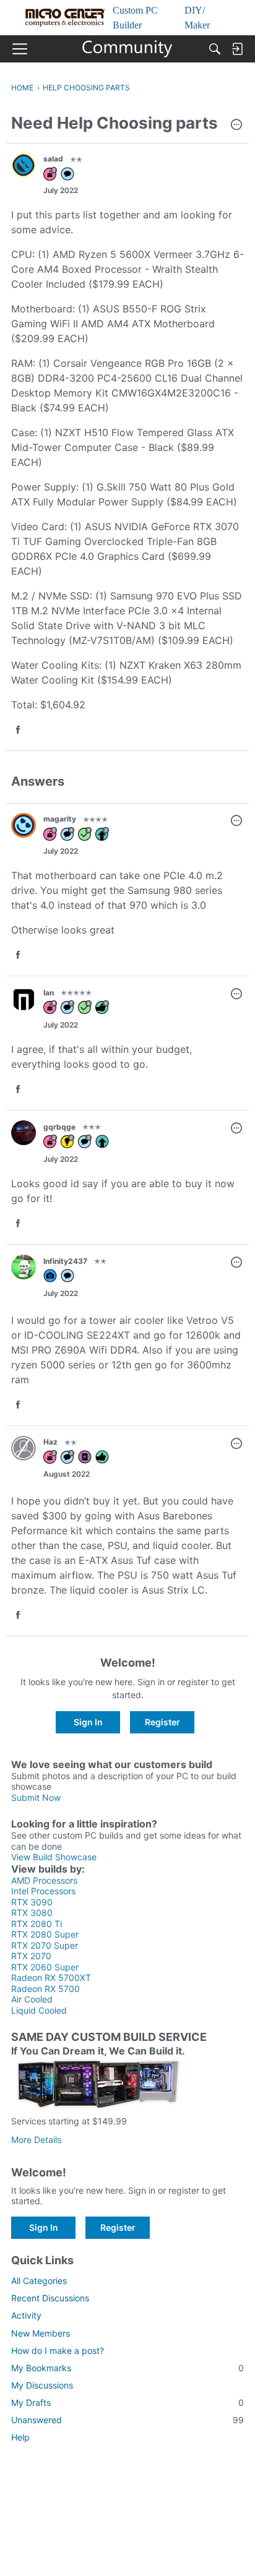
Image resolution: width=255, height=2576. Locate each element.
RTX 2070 (31, 1956)
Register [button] (162, 1722)
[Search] (215, 49)
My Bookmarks (127, 2368)
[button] (236, 126)
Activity (26, 2315)
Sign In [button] (88, 1722)
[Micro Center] (128, 49)
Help (20, 2437)
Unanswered (127, 2420)
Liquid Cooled (39, 2010)
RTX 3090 (32, 1902)
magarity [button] (60, 819)
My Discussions (42, 2385)
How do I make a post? (58, 2351)
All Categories (39, 2281)
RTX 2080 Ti (37, 1924)
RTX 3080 (32, 1913)
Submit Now (36, 1797)
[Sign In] (237, 49)
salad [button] (53, 159)
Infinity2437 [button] (65, 1261)
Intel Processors (43, 1891)
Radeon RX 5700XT (51, 1977)
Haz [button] (50, 1442)
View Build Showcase (54, 1857)
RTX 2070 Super (45, 1945)
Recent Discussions (50, 2298)
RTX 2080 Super (45, 1934)
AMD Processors (44, 1880)
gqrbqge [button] (59, 1127)
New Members (41, 2333)
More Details (36, 2140)
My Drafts (127, 2402)
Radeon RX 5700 (45, 1989)
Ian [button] (49, 993)
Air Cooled (32, 1999)
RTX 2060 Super (45, 1967)
